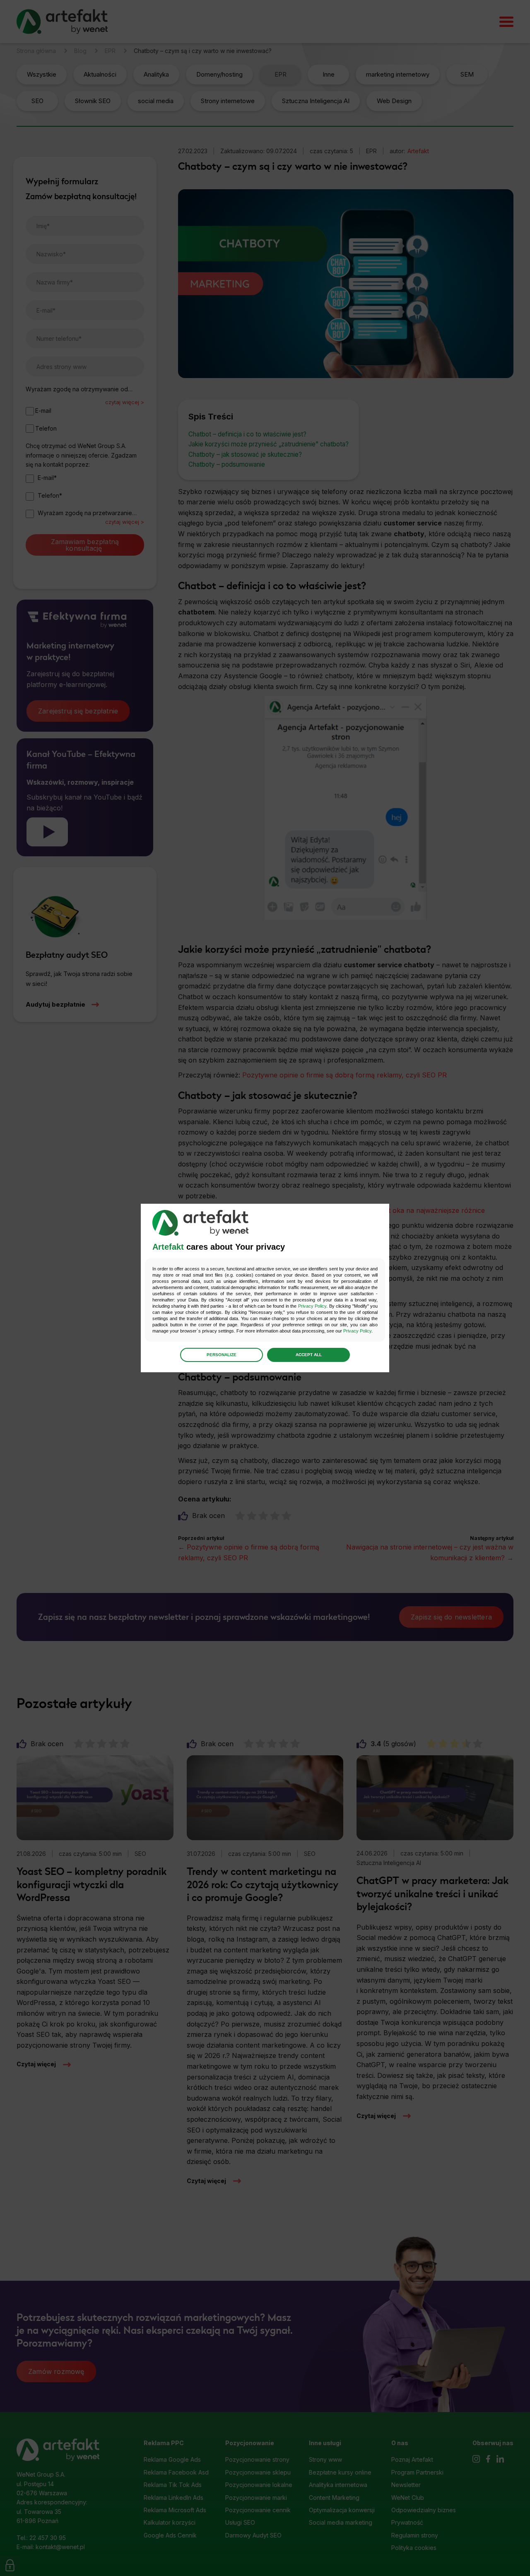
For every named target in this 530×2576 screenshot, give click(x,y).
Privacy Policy (312, 1306)
